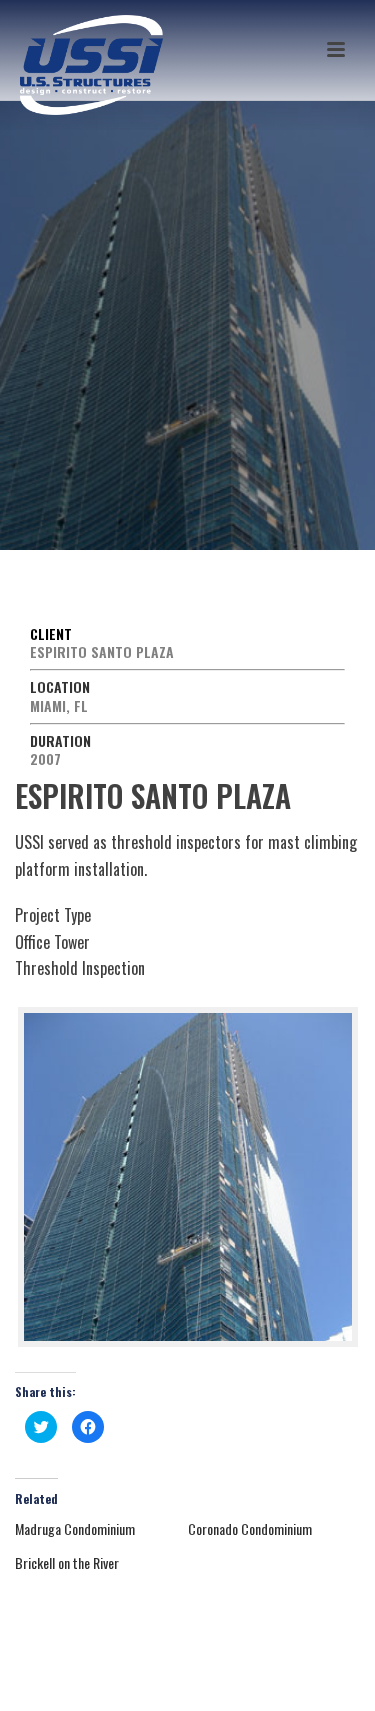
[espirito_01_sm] (188, 1177)
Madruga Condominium (75, 1528)
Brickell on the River (67, 1562)
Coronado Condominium (250, 1528)
